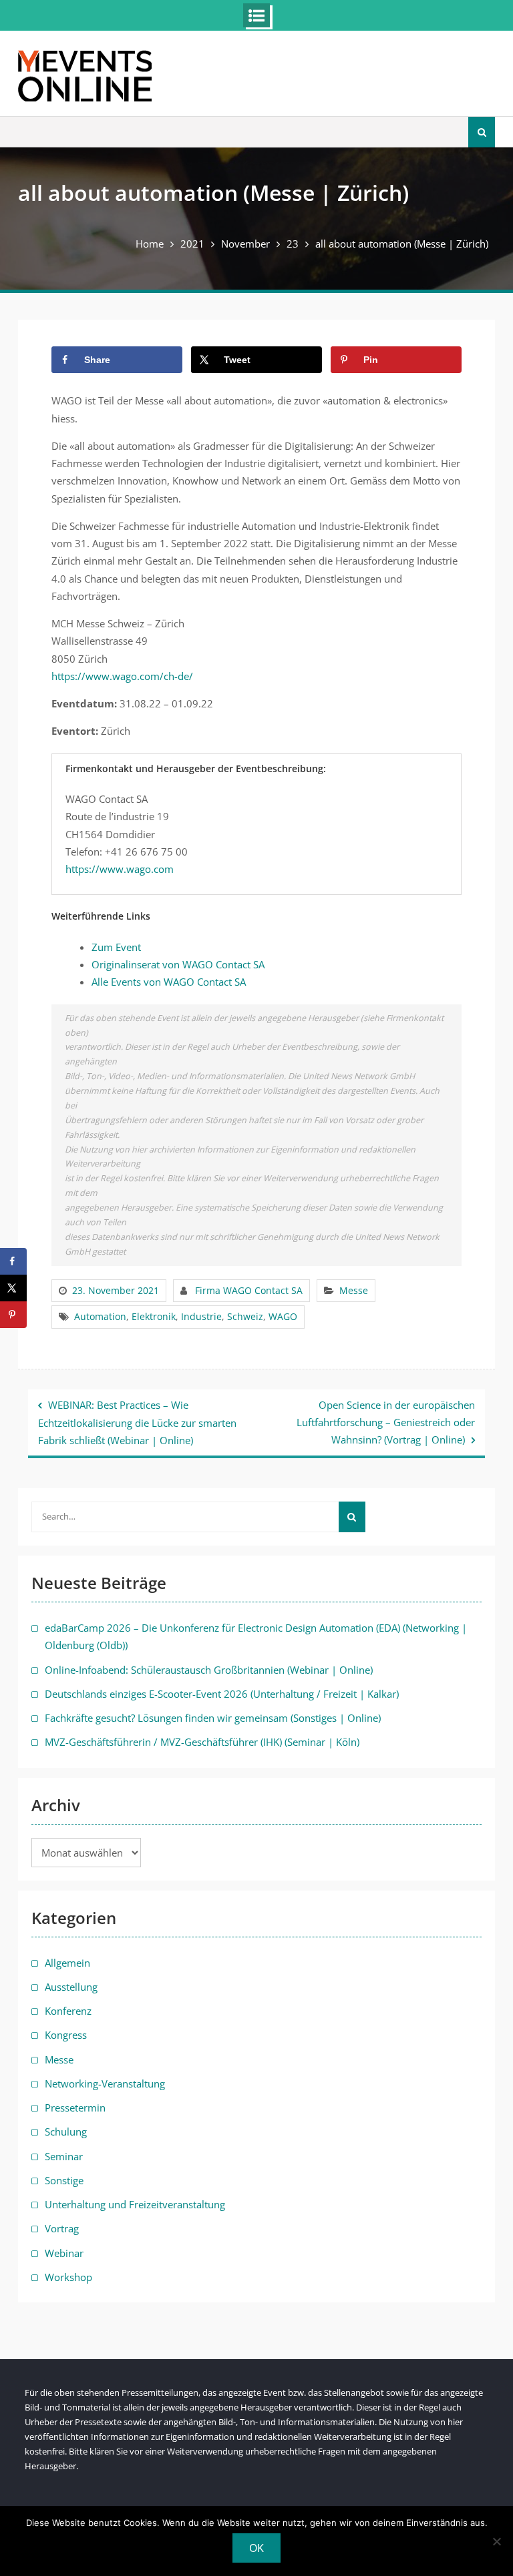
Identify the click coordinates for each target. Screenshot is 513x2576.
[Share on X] (13, 1288)
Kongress (66, 2035)
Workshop (68, 2277)
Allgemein (67, 1963)
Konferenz (68, 2011)
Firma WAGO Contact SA (249, 1290)
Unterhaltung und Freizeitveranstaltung (135, 2204)
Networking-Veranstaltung (105, 2083)
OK (256, 2548)
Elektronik (154, 1316)
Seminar (64, 2156)
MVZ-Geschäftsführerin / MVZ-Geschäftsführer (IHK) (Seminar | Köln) (202, 1742)
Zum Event (116, 947)
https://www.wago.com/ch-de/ (122, 676)
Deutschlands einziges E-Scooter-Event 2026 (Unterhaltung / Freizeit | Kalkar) (222, 1694)
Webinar (64, 2253)
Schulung (66, 2132)
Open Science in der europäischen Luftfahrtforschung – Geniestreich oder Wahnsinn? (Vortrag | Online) (386, 1422)
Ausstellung (71, 1987)
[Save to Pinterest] (13, 1315)
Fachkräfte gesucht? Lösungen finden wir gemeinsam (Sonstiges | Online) (213, 1718)
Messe (354, 1290)
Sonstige (64, 2180)
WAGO (283, 1316)
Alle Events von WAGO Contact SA (169, 982)
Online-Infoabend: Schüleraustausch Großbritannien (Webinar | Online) (209, 1670)
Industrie (201, 1316)
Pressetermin (75, 2108)
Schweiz (245, 1316)
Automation (100, 1316)
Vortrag (62, 2228)
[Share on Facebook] (13, 1261)
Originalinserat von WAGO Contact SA (178, 964)
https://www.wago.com (120, 869)
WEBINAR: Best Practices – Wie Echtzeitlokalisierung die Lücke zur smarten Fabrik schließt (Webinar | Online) (137, 1423)
